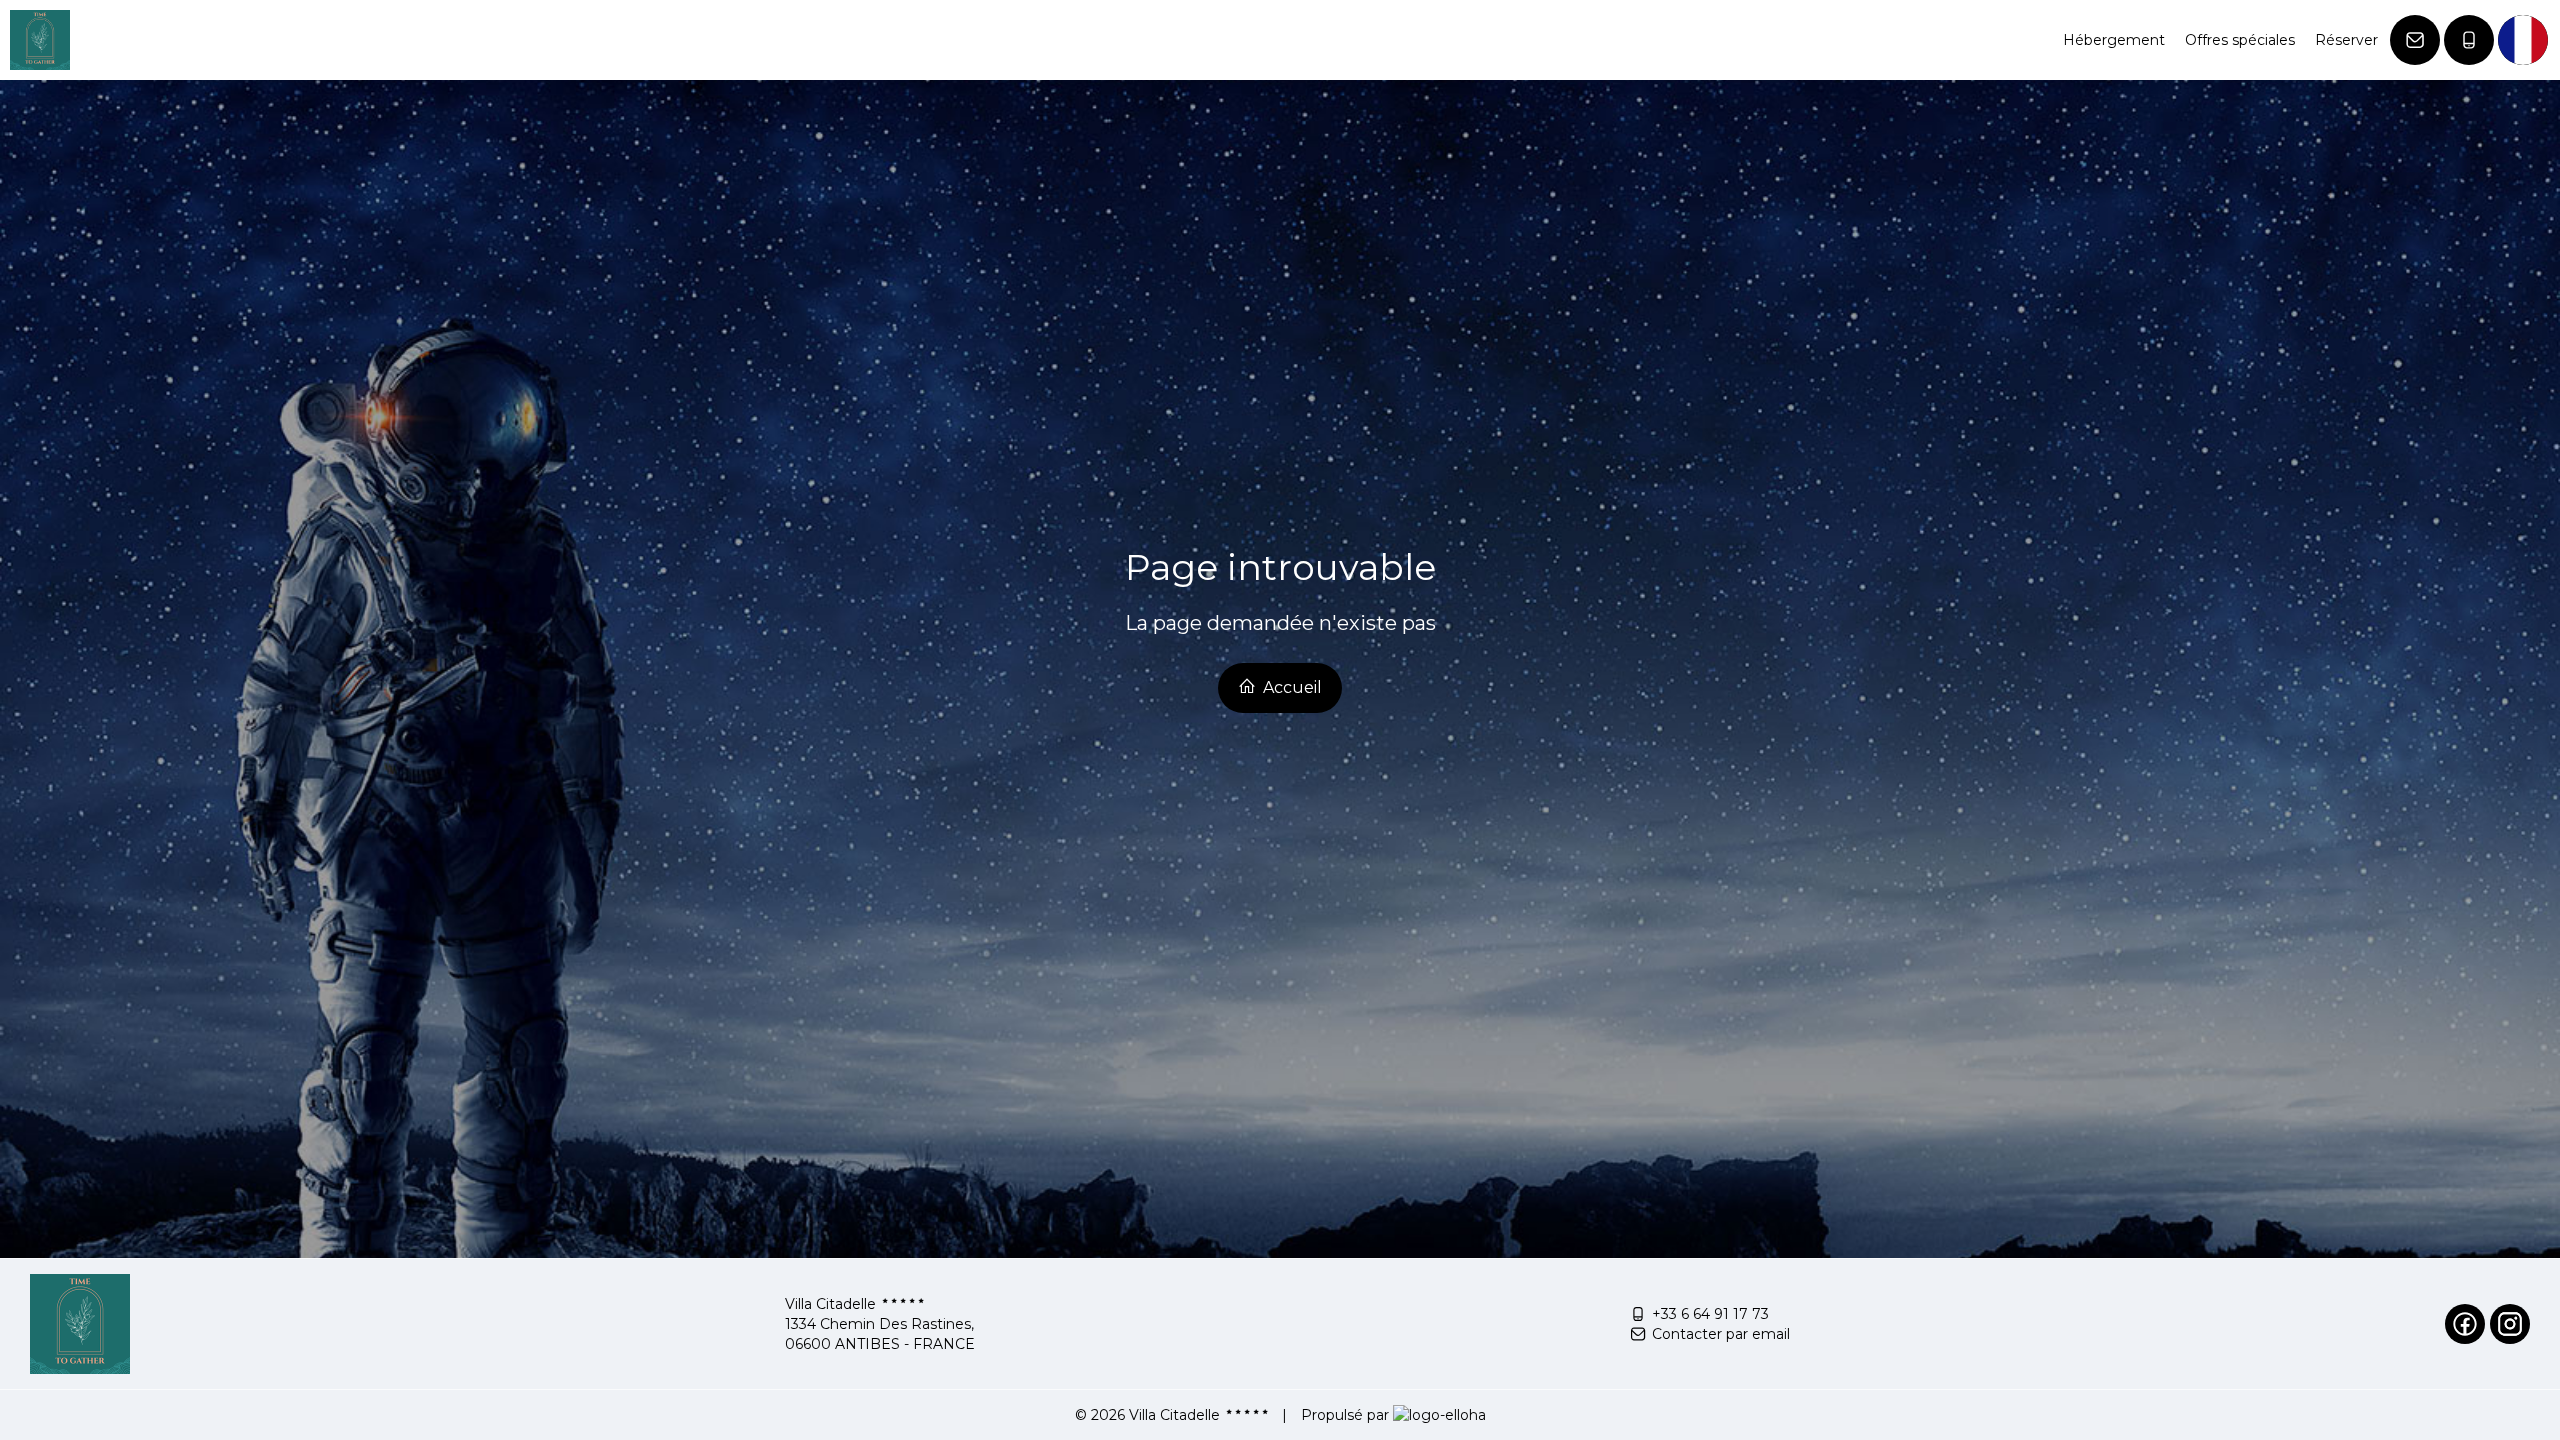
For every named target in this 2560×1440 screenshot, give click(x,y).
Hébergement (2114, 40)
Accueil (1290, 687)
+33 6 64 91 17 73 (1710, 1314)
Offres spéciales (2240, 40)
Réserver (2346, 40)
